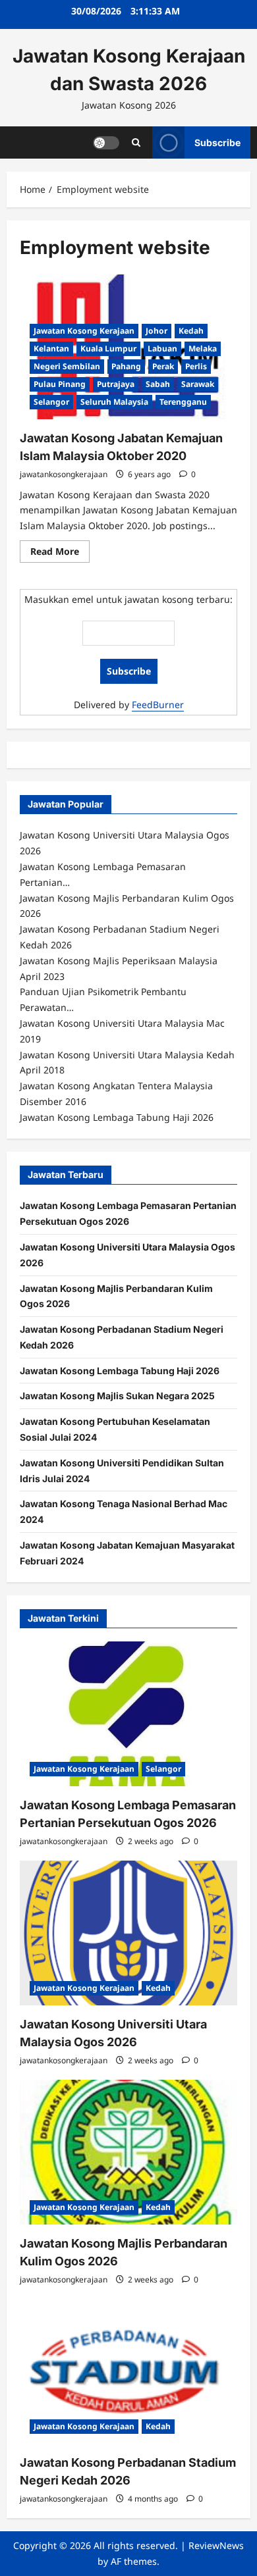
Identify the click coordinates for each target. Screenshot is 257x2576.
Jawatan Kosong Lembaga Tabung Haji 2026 (120, 1371)
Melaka (203, 348)
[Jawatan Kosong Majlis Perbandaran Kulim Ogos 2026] (128, 2152)
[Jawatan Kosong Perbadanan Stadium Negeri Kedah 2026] (128, 2371)
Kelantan (51, 348)
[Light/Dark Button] (106, 142)
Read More (60, 554)
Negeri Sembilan (67, 366)
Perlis (196, 366)
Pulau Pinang (60, 384)
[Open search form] (136, 142)
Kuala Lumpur (108, 348)
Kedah (191, 331)
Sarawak (198, 384)
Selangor (51, 402)
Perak (163, 366)
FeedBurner (158, 705)
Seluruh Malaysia (114, 402)
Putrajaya (116, 384)
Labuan (162, 348)
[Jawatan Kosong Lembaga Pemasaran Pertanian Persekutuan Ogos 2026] (128, 1714)
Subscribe (217, 142)
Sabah (158, 384)
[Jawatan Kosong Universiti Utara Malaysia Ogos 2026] (128, 1933)
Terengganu (183, 402)
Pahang (126, 366)
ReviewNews (216, 2545)
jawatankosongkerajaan (64, 474)
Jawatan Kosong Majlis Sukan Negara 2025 (117, 1396)
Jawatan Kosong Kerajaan (84, 331)
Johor (157, 331)
